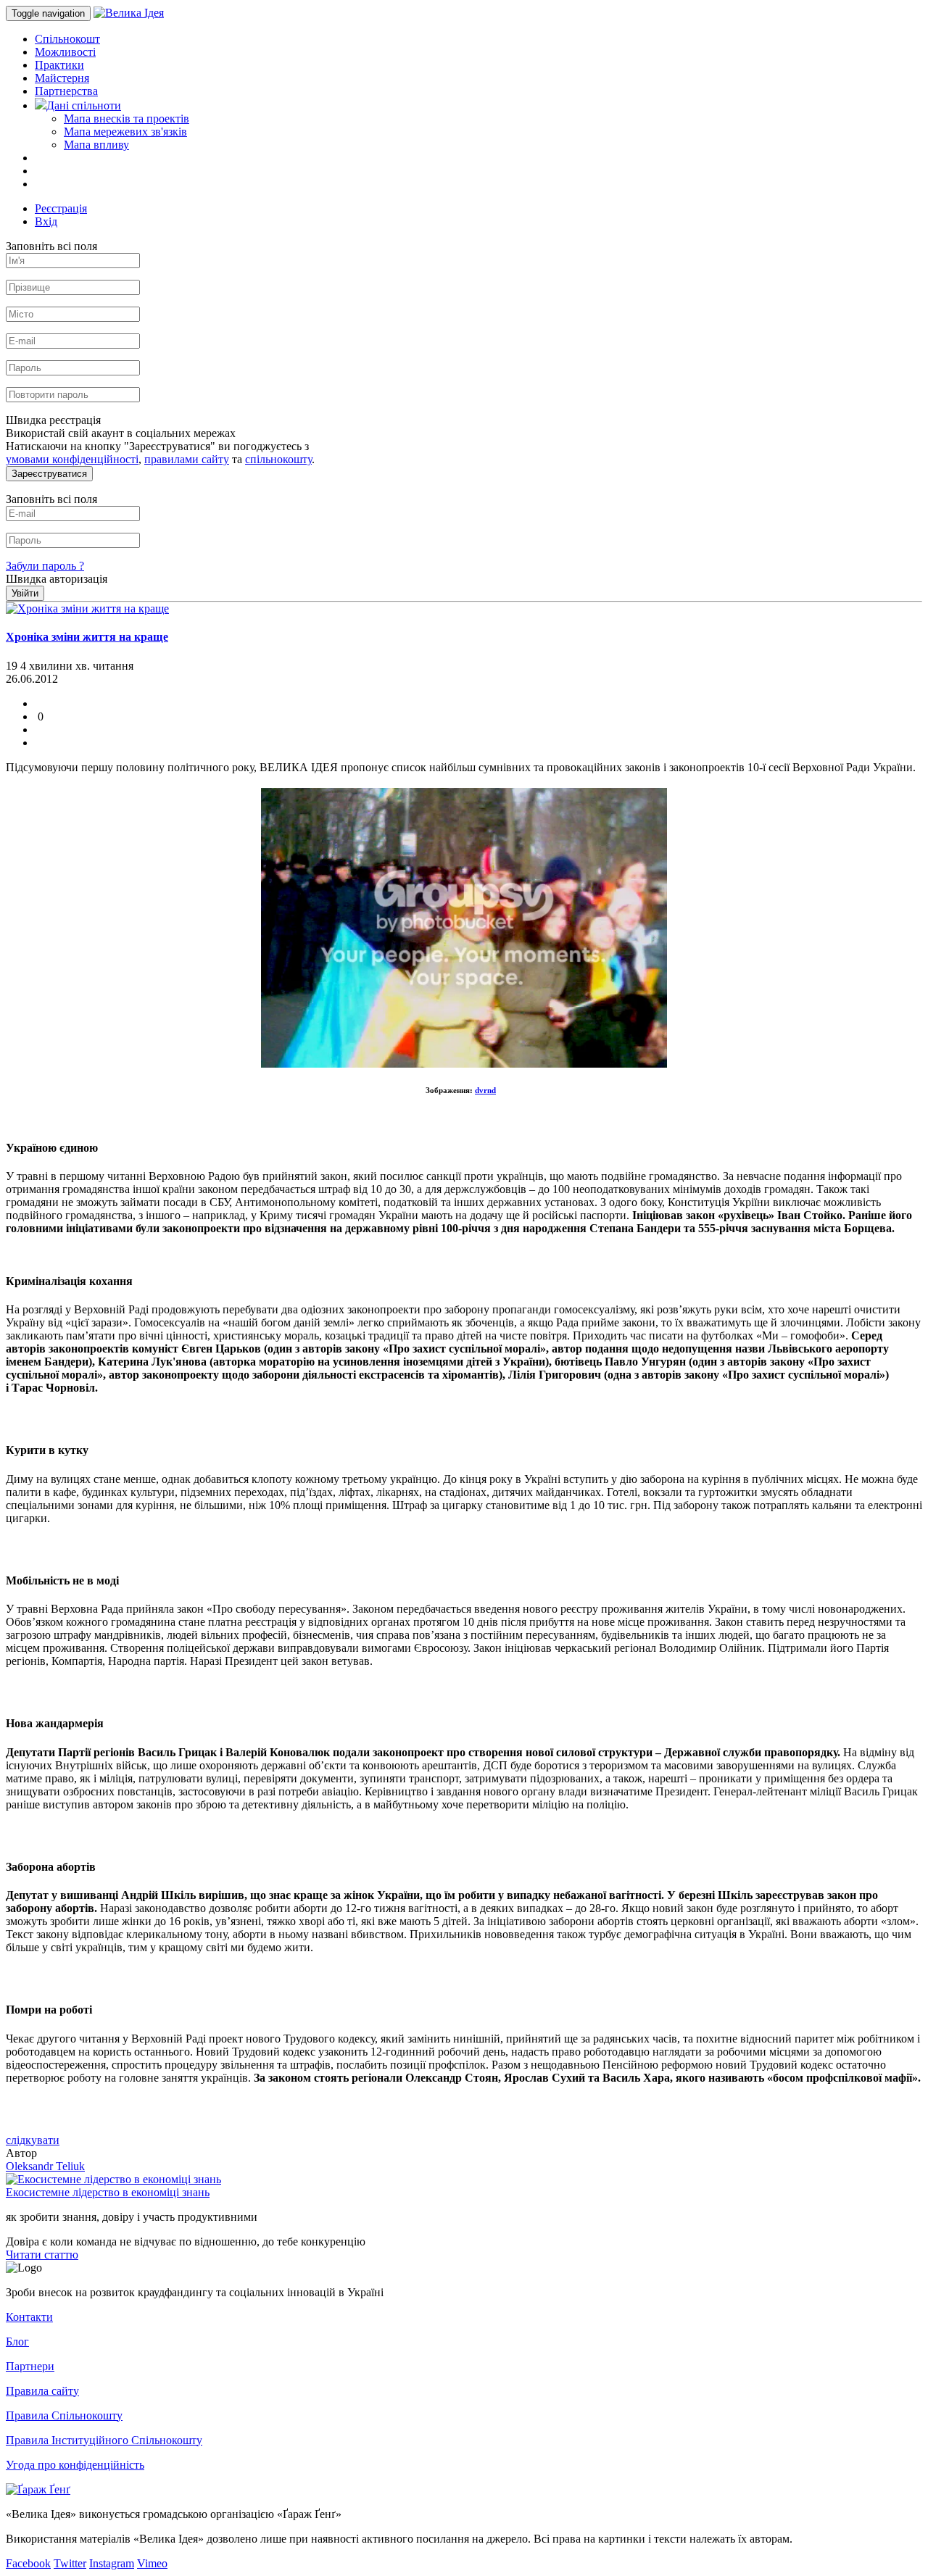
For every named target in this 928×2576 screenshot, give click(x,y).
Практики (59, 65)
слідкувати (33, 2140)
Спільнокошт (67, 39)
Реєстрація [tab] (61, 208)
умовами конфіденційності (72, 459)
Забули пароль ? (45, 566)
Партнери (30, 2366)
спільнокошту (278, 459)
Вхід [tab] (46, 221)
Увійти (25, 593)
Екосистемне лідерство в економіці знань (108, 2192)
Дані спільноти (84, 105)
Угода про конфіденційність (75, 2465)
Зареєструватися (49, 474)
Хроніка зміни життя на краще (87, 637)
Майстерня (62, 78)
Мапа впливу (96, 145)
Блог (17, 2342)
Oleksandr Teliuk (45, 2166)
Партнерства (66, 91)
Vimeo (152, 2563)
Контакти (29, 2317)
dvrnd (485, 1090)
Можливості (65, 52)
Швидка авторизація (57, 579)
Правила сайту (42, 2391)
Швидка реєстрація (53, 420)
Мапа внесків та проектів (127, 119)
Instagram (112, 2563)
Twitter (70, 2563)
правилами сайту (187, 459)
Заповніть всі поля (51, 246)
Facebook (28, 2563)
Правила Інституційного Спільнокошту (104, 2440)
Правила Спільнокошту (64, 2415)
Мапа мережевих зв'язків (125, 132)
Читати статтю (42, 2255)
